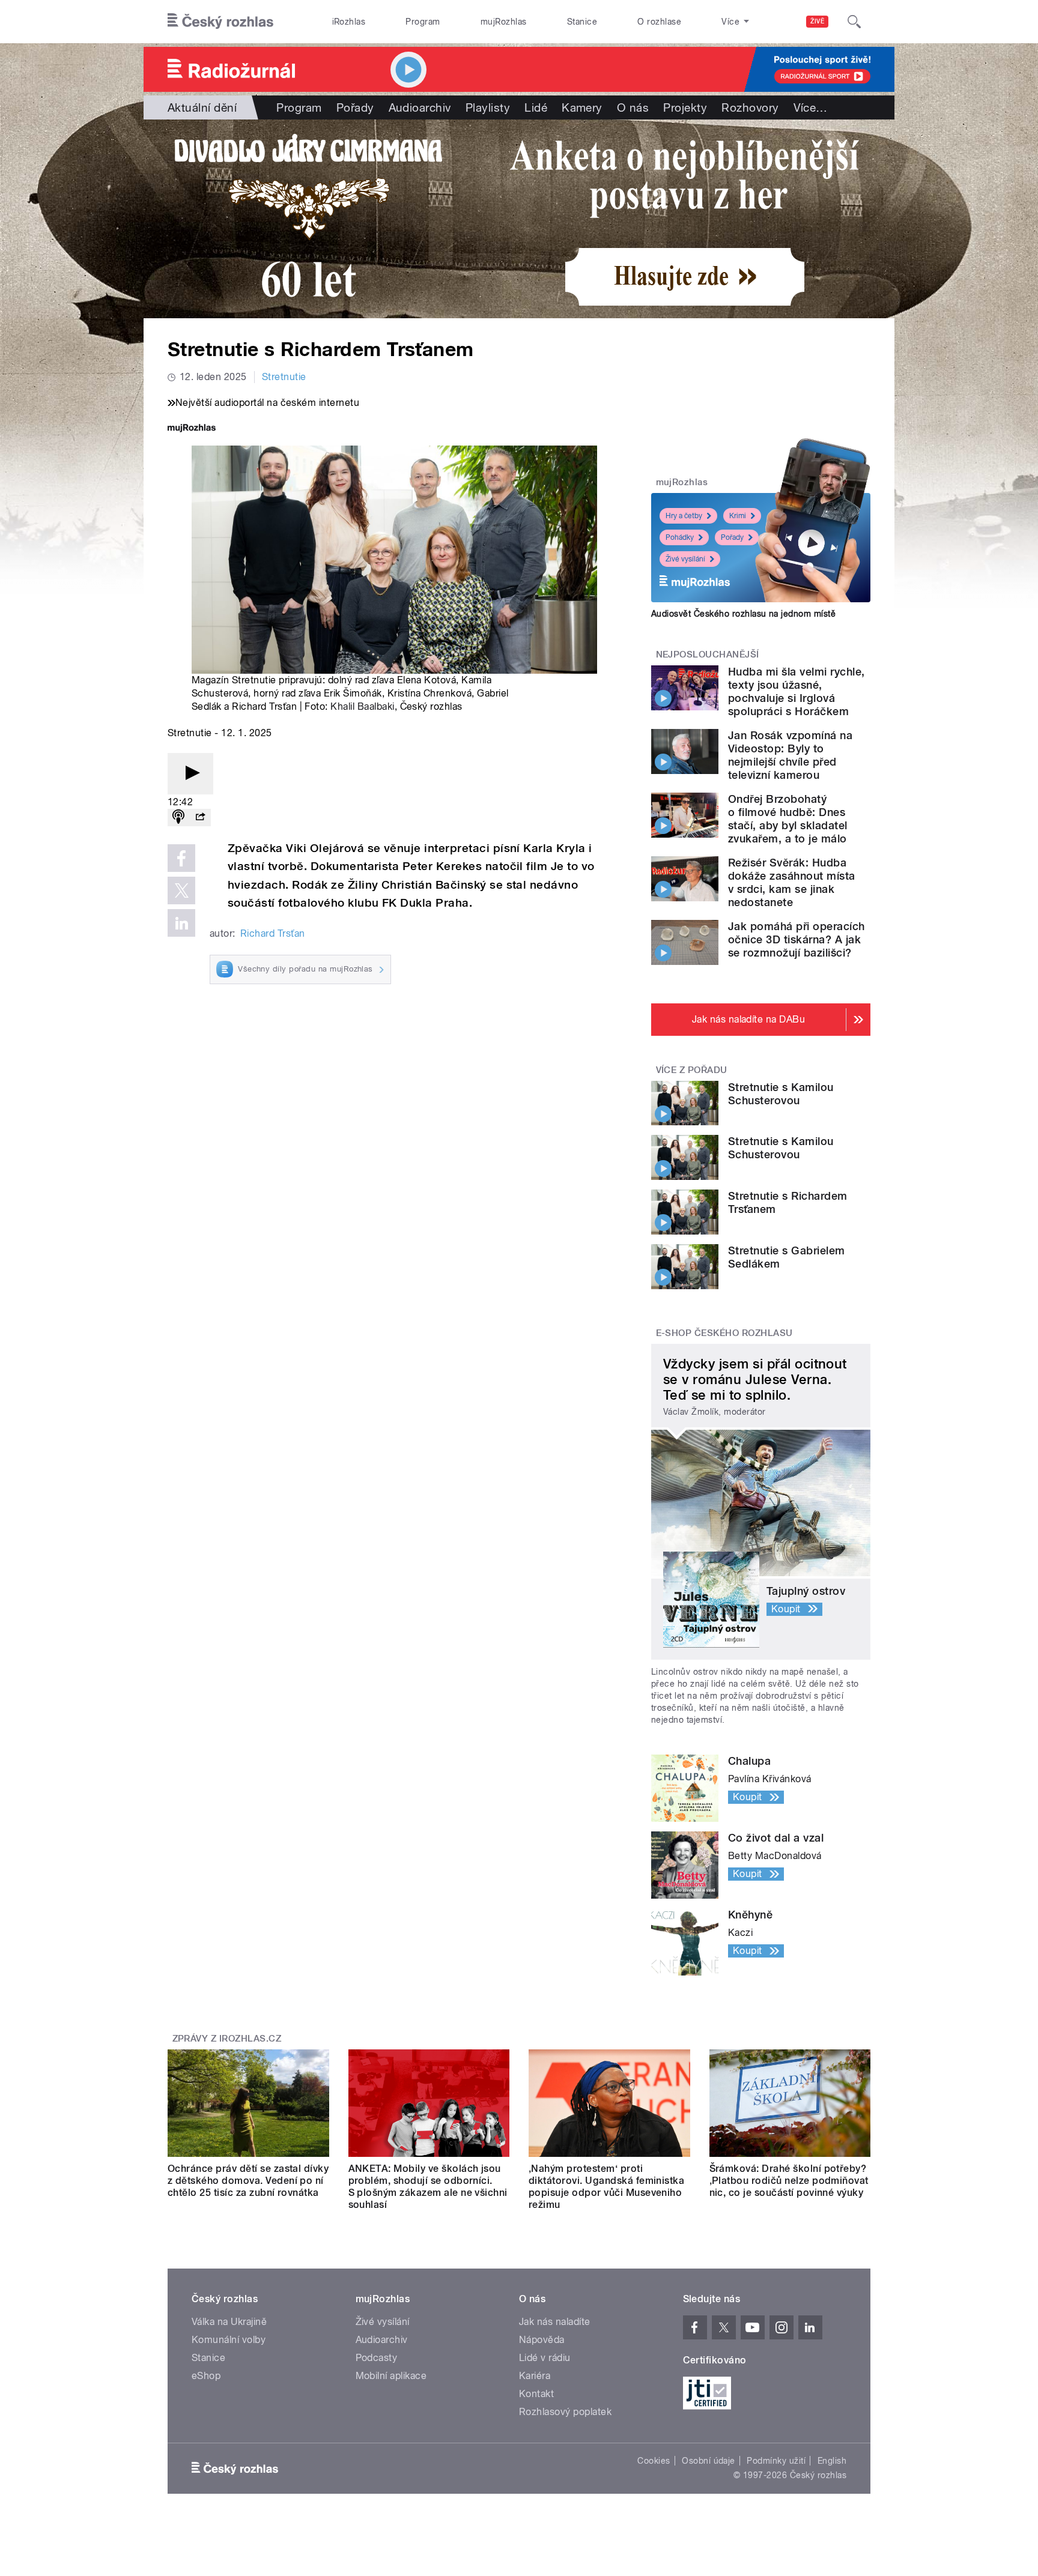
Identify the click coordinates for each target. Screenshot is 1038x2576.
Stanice (582, 22)
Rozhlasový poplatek (565, 2412)
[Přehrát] (190, 774)
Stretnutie (284, 377)
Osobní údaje (709, 2461)
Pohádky (680, 537)
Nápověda (542, 2340)
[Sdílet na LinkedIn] (181, 923)
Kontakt (536, 2394)
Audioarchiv (420, 107)
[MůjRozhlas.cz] (192, 429)
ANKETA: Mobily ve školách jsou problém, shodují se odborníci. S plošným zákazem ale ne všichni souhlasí (428, 2187)
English (832, 2461)
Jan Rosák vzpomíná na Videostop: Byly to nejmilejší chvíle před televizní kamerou (790, 755)
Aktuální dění (202, 107)
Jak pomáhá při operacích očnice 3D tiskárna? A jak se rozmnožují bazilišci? (797, 939)
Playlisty (488, 107)
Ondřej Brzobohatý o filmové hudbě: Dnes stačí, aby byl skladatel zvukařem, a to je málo (788, 819)
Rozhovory (750, 107)
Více (811, 107)
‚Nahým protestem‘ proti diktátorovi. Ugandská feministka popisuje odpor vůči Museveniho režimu (606, 2187)
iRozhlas (349, 22)
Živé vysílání (685, 559)
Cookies (654, 2461)
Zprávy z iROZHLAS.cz (227, 2039)
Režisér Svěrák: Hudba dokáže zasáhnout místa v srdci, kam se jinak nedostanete (792, 882)
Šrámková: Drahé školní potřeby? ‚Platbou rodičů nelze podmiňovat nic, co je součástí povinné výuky (789, 2181)
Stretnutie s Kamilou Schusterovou (781, 1094)
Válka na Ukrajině (229, 2322)
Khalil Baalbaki (362, 706)
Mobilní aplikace (391, 2376)
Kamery (582, 107)
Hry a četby (684, 516)
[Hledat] (854, 22)
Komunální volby (229, 2340)
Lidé (536, 107)
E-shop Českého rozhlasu (724, 1333)
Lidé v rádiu (545, 2358)
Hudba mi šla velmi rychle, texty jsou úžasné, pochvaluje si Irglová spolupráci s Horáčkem (796, 691)
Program (423, 22)
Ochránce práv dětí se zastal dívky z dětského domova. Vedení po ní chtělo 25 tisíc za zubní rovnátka (248, 2181)
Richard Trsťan (273, 933)
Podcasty (377, 2358)
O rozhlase (659, 22)
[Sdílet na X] (181, 890)
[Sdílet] (200, 818)
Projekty (685, 107)
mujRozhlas (504, 22)
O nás (633, 107)
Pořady (355, 107)
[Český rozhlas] (220, 22)
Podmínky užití (776, 2461)
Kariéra (535, 2376)
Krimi (738, 516)
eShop (206, 2376)
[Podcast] (178, 818)
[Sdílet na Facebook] (181, 858)
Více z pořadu (692, 1070)
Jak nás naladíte (555, 2322)
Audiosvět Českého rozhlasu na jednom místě (743, 614)
